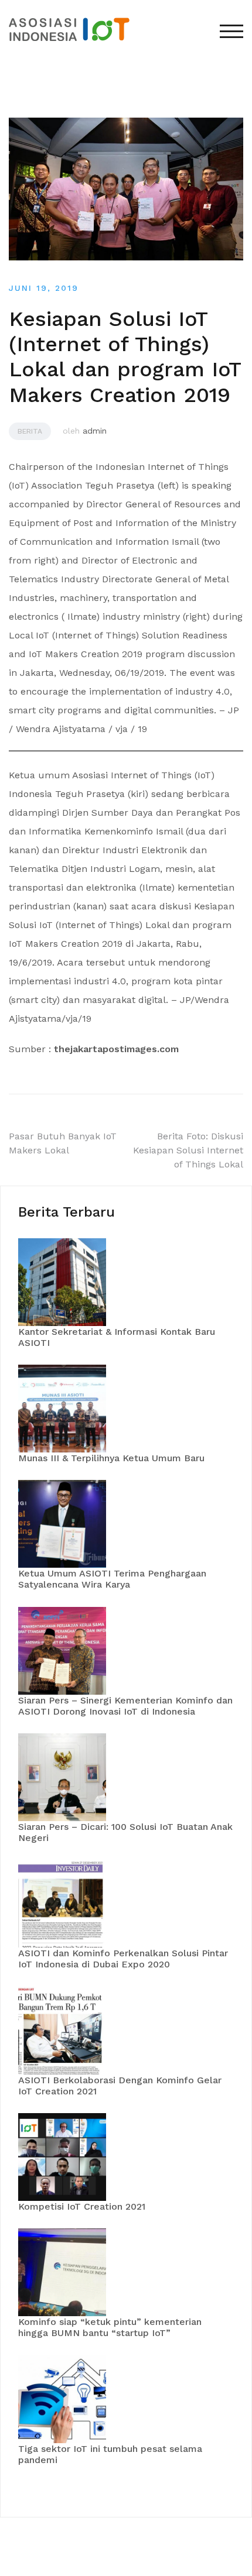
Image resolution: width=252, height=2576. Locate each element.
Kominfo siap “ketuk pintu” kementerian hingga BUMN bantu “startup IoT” (110, 2327)
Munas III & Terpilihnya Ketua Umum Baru (111, 1458)
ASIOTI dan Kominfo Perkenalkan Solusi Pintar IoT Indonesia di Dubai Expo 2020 (123, 1959)
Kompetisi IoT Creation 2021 (82, 2206)
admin (95, 431)
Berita (30, 431)
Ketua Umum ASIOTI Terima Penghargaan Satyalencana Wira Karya (112, 1579)
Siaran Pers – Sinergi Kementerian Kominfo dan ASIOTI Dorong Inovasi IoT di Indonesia (125, 1706)
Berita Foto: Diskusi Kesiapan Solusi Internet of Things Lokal (188, 1150)
